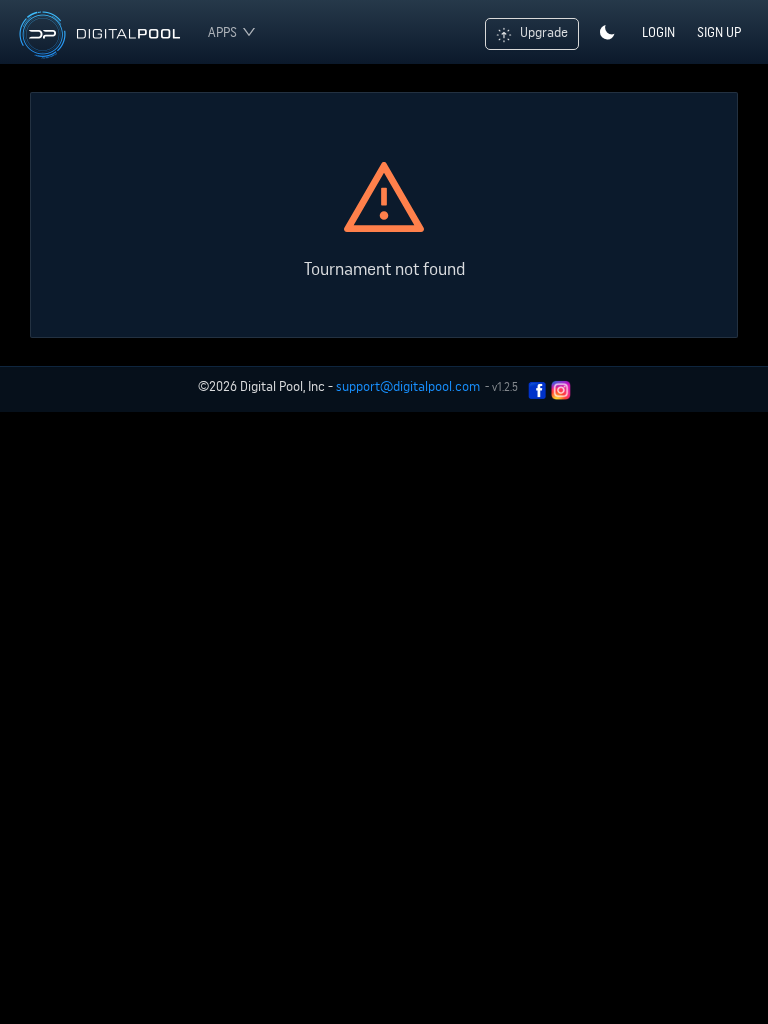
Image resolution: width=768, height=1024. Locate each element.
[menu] (227, 32)
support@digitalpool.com (408, 386)
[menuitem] (232, 32)
